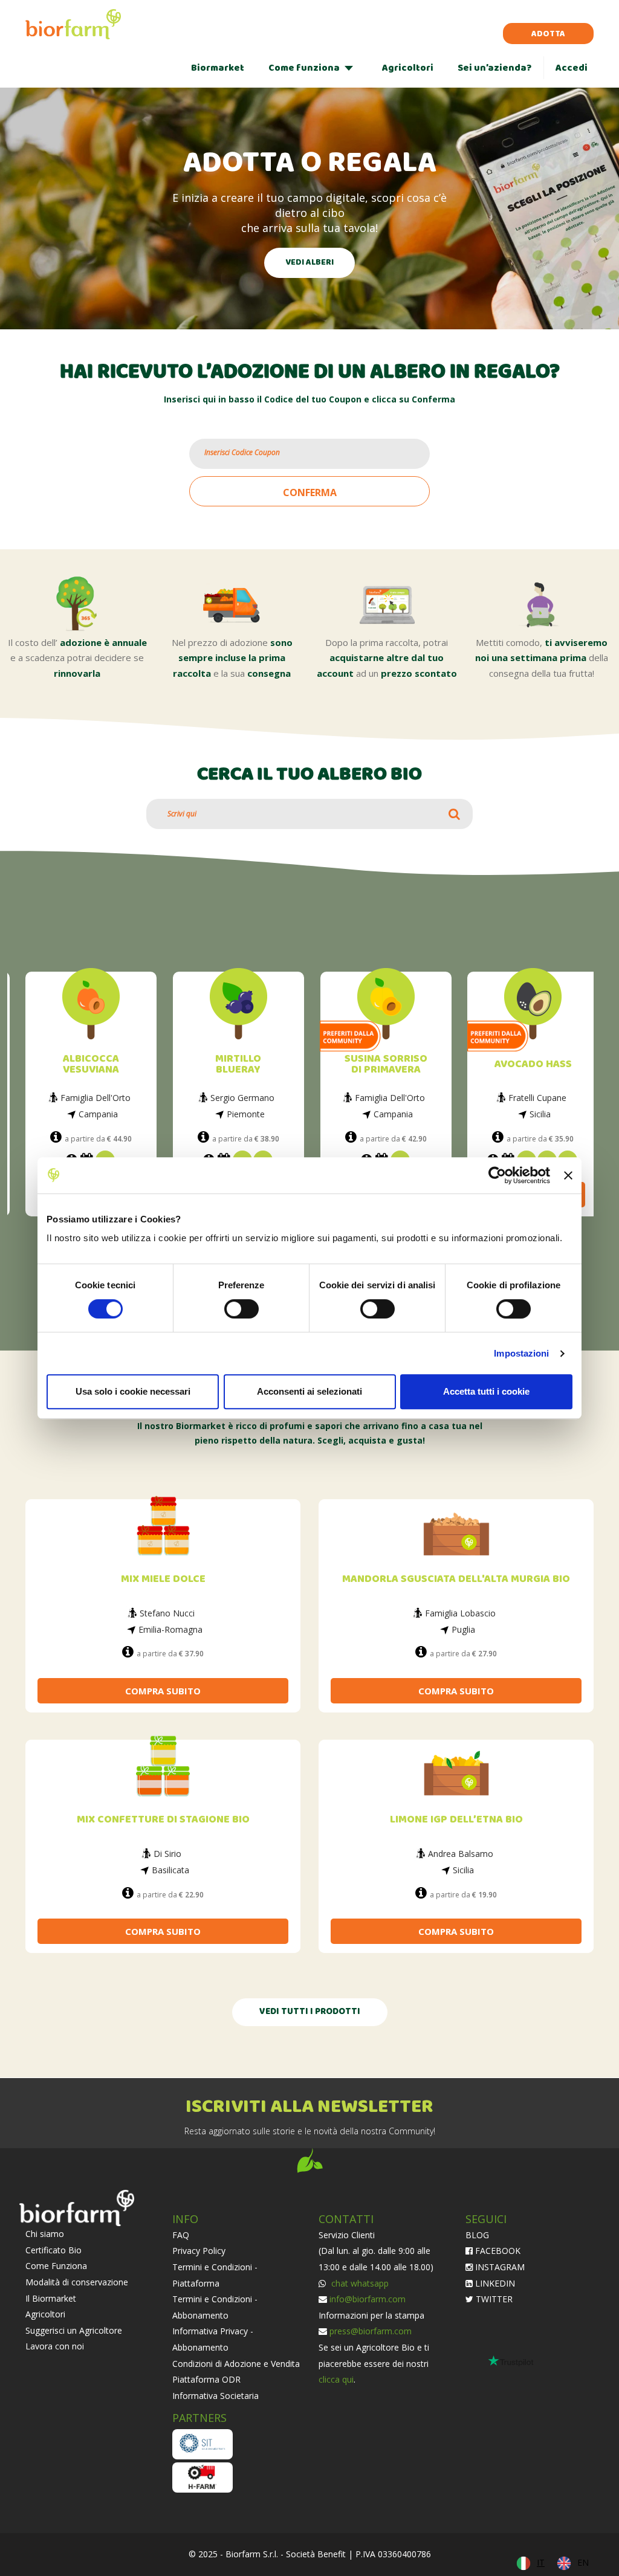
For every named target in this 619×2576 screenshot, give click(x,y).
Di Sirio (167, 1854)
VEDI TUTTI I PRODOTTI (310, 2012)
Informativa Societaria (216, 2396)
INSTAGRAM (499, 2267)
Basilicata (170, 1870)
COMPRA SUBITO (163, 1691)
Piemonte (99, 1114)
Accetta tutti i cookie (486, 1391)
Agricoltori (408, 68)
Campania (246, 1114)
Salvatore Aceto (538, 1098)
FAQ (181, 2235)
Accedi (572, 68)
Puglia (463, 1629)
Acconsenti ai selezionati (309, 1391)
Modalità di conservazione (77, 2282)
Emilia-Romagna (170, 1629)
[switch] (241, 1309)
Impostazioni (521, 1353)
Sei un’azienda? (494, 68)
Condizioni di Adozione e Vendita (236, 2364)
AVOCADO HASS (386, 1064)
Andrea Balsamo (461, 1854)
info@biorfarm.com (368, 2299)
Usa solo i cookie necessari (133, 1391)
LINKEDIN (494, 2283)
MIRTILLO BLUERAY (91, 1064)
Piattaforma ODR (206, 2379)
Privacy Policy (199, 2251)
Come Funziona (56, 2266)
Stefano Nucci (167, 1613)
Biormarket (218, 68)
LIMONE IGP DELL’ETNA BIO (456, 1820)
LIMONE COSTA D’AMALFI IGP (534, 1064)
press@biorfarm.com (371, 2331)
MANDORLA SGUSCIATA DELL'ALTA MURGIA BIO (456, 1579)
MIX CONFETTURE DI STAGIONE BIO (163, 1820)
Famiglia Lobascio (460, 1613)
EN (583, 2562)
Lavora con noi (55, 2346)
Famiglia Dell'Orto (243, 1098)
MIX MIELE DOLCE (163, 1579)
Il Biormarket (51, 2298)
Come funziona (304, 68)
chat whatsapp (359, 2283)
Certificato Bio (53, 2250)
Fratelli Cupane (391, 1098)
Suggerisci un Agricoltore (74, 2330)
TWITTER (493, 2299)
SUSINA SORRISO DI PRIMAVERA (239, 1064)
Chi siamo (45, 2234)
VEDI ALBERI (309, 263)
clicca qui (336, 2379)
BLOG (477, 2235)
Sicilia (393, 1114)
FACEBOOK (497, 2251)
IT (541, 2562)
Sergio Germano (96, 1098)
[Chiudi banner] (568, 1175)
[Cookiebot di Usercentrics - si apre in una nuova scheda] (497, 1175)
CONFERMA (310, 492)
